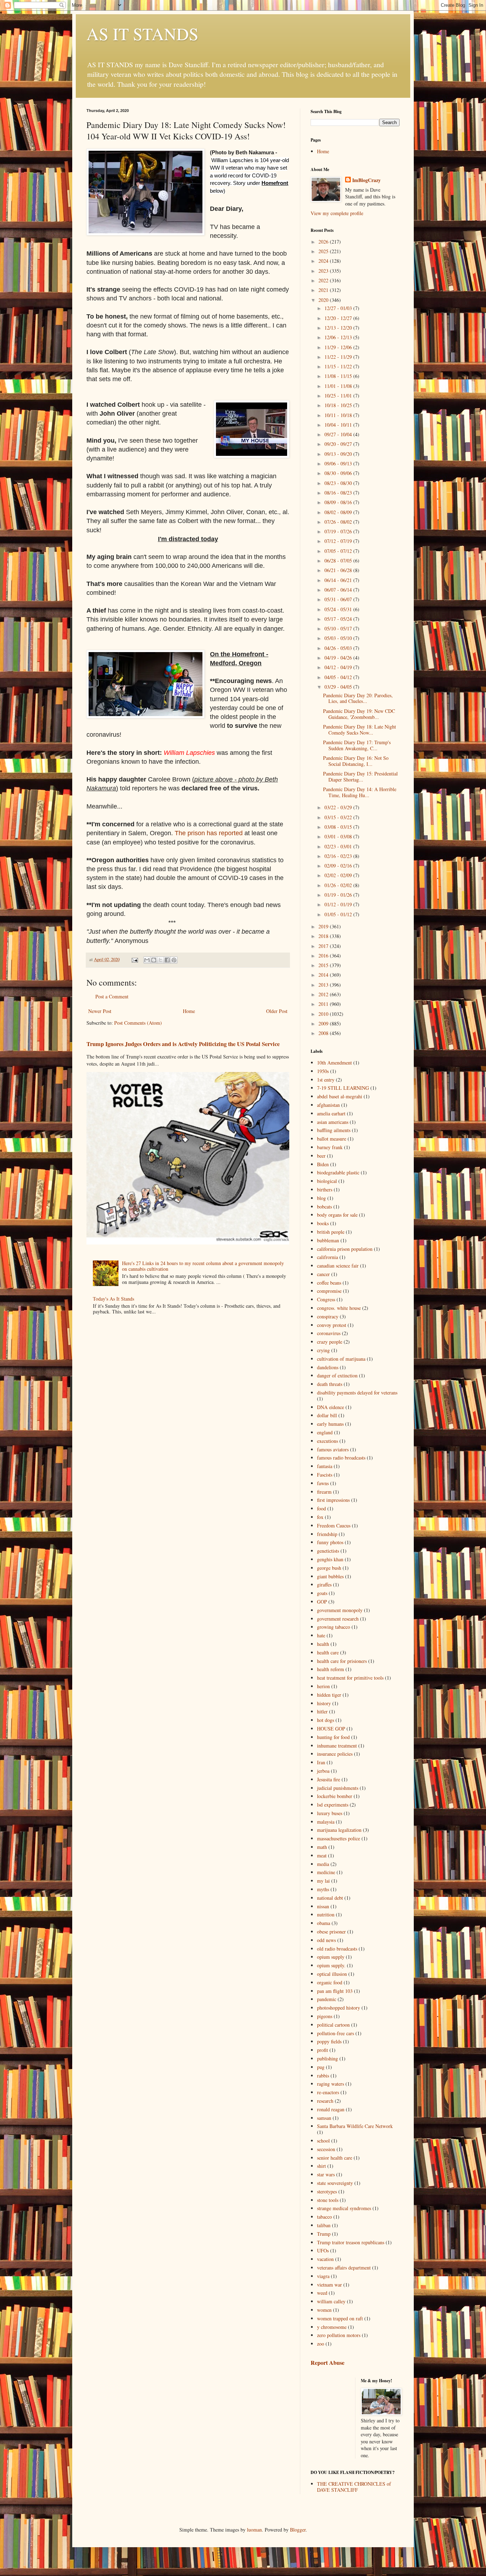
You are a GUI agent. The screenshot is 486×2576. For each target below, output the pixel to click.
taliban (324, 2225)
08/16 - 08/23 (339, 493)
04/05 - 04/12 (339, 677)
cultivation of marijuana (341, 1359)
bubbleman (328, 1240)
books (323, 1223)
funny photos (330, 1542)
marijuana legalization (339, 1830)
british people (331, 1232)
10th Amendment (334, 1063)
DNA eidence (331, 1407)
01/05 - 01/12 (339, 914)
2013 (324, 985)
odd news (326, 1940)
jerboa (323, 1771)
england (325, 1432)
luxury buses (330, 1813)
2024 (324, 261)
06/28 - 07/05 (339, 561)
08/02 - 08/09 (339, 512)
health (323, 1644)
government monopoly (340, 1610)
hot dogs (326, 1720)
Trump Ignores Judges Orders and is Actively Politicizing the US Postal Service (183, 1044)
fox (320, 1517)
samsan (324, 2118)
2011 (324, 1004)
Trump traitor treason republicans (351, 2242)
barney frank (330, 1147)
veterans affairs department (344, 2268)
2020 (324, 300)
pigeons (325, 2016)
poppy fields (329, 2041)
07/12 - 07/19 (339, 541)
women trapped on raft (340, 2318)
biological (327, 1181)
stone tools (328, 2200)
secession (326, 2149)
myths (323, 1889)
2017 (324, 946)
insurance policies (335, 1754)
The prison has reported (210, 833)
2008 (324, 1033)
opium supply (331, 1957)
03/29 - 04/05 (339, 687)
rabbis (323, 2076)
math (322, 1847)
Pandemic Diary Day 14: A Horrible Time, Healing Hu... (360, 792)
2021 (324, 290)
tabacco (324, 2217)
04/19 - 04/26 (339, 658)
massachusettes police (339, 1838)
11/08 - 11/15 (339, 376)
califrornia (327, 1257)
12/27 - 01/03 (339, 308)
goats (322, 1593)
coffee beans (329, 1283)
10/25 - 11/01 (339, 396)
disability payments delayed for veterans (357, 1393)
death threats (330, 1384)
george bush (329, 1568)
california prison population (345, 1249)
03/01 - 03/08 (339, 836)
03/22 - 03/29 (339, 807)
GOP (322, 1602)
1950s (323, 1071)
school (323, 2141)
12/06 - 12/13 (339, 337)
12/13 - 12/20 (339, 328)
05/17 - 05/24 (339, 619)
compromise (329, 1291)
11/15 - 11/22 (339, 366)
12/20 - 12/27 (339, 318)
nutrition (326, 1914)
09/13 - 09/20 (339, 454)
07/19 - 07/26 (339, 531)
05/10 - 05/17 (339, 628)
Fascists (325, 1475)
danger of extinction (337, 1375)
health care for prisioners (342, 1661)
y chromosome (332, 2327)
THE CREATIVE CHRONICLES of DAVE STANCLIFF (354, 2487)
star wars (326, 2174)
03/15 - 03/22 (339, 817)
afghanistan (328, 1105)
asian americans (333, 1122)
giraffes (324, 1585)
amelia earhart (331, 1113)
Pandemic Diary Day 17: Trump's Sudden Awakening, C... (357, 745)
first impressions (333, 1500)
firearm (324, 1492)
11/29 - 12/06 (339, 347)
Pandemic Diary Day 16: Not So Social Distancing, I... (356, 761)
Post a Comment (112, 996)
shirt (321, 2166)
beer (321, 1156)
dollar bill (327, 1415)
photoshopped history (339, 2008)
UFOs (323, 2250)
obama (324, 1923)
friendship (327, 1534)
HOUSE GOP (331, 1729)
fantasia (325, 1466)
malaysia (326, 1822)
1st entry (326, 1080)
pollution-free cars (336, 2033)
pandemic (327, 1999)
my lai (323, 1881)
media (323, 1864)
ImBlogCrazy (366, 180)
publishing (327, 2058)
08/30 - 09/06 (339, 473)
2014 (324, 975)
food (321, 1508)
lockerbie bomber (335, 1796)
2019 (324, 926)
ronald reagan (331, 2109)
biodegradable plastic (338, 1172)
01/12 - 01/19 (339, 904)
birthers (325, 1190)
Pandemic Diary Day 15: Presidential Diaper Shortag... (360, 777)
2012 (324, 994)
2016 (324, 956)
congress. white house (339, 1308)
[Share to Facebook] (167, 960)
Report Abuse (327, 2363)
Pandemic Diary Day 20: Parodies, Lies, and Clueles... (358, 698)
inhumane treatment (337, 1746)
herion (323, 1686)
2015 (324, 965)
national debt (330, 1898)
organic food (330, 1982)
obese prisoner (331, 1932)
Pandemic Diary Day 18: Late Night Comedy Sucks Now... (360, 730)
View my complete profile (337, 213)
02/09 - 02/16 (339, 866)
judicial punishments (338, 1788)
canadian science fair (338, 1266)
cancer (323, 1274)
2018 (324, 936)
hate (321, 1635)
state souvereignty (335, 2183)
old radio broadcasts (337, 1949)
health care (328, 1652)
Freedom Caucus (334, 1526)
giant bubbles (330, 1576)
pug (321, 2067)
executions (327, 1441)
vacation (325, 2259)
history (324, 1703)
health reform (331, 1669)
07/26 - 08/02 (339, 522)
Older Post (277, 1011)
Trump (324, 2234)
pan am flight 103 (335, 1991)
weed (322, 2293)
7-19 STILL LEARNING (343, 1088)
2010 (324, 1014)
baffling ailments (334, 1130)
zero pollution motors (339, 2335)
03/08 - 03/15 (339, 827)
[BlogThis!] (154, 960)
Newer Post (100, 1011)
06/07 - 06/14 (339, 590)
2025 (324, 251)
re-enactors (328, 2092)
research (325, 2101)
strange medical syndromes (344, 2208)
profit (323, 2050)
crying (323, 1350)
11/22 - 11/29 (339, 357)
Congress (326, 1299)
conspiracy (328, 1316)
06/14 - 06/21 (339, 580)
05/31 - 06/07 (339, 599)
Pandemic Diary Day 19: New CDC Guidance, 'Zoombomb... (359, 714)
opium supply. (331, 1965)
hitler (322, 1711)
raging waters (331, 2084)
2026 (324, 242)
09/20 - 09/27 (339, 444)
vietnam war (329, 2285)
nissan (323, 1906)
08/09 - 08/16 (339, 502)
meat (322, 1855)
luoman (254, 2530)
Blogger (298, 2530)
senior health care (335, 2158)
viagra (323, 2276)
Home (189, 1011)
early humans (330, 1424)
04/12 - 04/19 (339, 667)
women (324, 2310)
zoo (321, 2344)
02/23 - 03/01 (339, 846)
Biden (323, 1164)
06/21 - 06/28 (339, 570)
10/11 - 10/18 (339, 415)
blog (321, 1198)
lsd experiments (333, 1805)
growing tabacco (334, 1627)
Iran (321, 1762)
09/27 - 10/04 (339, 434)
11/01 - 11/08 (339, 386)
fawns (323, 1483)
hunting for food (333, 1737)
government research (338, 1619)
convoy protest (332, 1325)
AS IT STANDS (142, 33)
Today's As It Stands (113, 1299)
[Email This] (147, 960)
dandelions (328, 1367)
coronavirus (329, 1333)
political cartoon (333, 2025)
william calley (331, 2301)
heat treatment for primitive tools (350, 1678)
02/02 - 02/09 (339, 875)
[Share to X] (160, 960)
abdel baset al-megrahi (340, 1096)
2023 (324, 271)
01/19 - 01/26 (339, 895)
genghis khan (330, 1559)
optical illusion (332, 1974)
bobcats (324, 1207)
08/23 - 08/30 (339, 483)
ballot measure (332, 1139)
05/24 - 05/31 (339, 609)
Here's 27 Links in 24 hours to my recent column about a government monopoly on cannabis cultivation (203, 1266)
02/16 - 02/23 (339, 856)
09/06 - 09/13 (339, 463)
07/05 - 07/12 (339, 551)
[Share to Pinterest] (174, 960)
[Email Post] (134, 959)
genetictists (328, 1551)
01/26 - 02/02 (339, 885)
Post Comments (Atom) (138, 1023)
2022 (324, 280)
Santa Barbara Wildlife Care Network (355, 2126)
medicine (326, 1872)
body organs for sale (337, 1215)
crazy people (330, 1342)
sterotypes (327, 2191)
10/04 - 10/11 (339, 425)
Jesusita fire (329, 1779)
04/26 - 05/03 (339, 648)
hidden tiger (329, 1695)
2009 (324, 1023)
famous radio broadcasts (341, 1458)
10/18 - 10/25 (339, 405)
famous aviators (333, 1449)
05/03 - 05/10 (339, 638)
